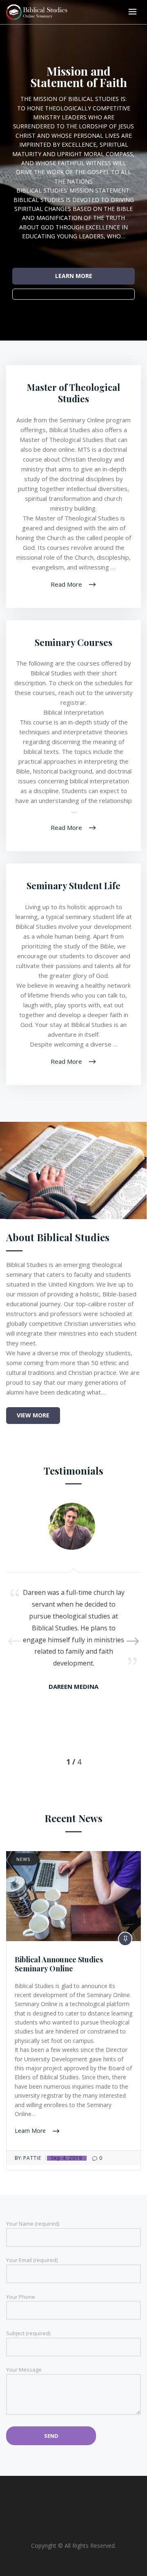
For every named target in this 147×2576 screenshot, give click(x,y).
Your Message (24, 2370)
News (23, 1859)
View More (33, 1415)
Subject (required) (28, 2333)
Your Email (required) (32, 2260)
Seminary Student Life (73, 886)
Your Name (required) (33, 2224)
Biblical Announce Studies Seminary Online (59, 1964)
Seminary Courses (73, 642)
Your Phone (21, 2297)
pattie (32, 2158)
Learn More (31, 2131)
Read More (67, 584)
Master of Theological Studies (73, 393)
